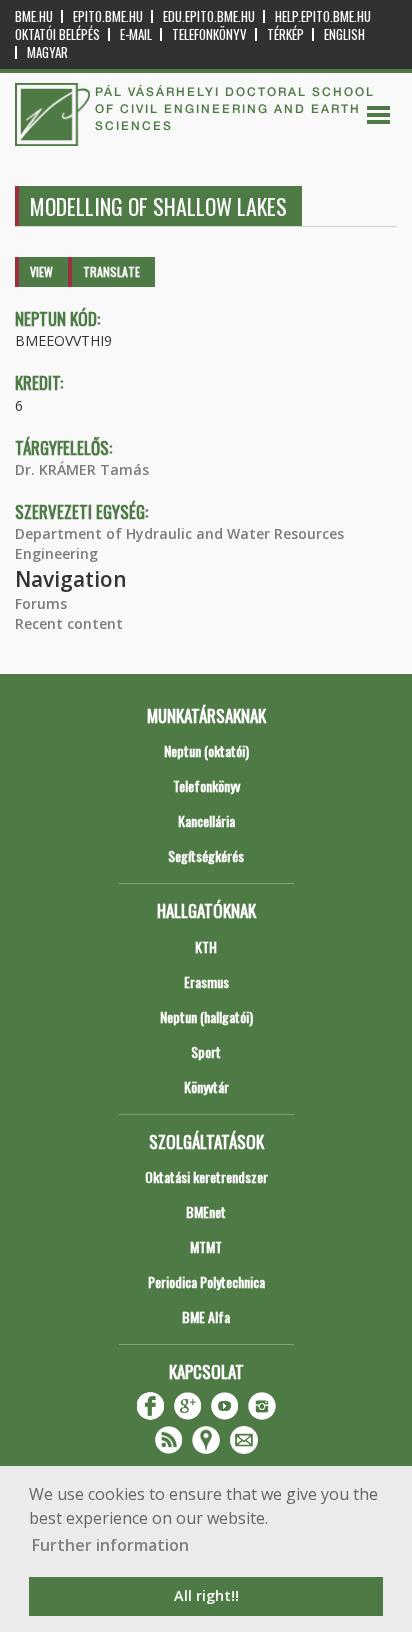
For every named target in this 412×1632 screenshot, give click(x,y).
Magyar (47, 52)
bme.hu (34, 16)
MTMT (206, 1246)
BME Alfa (206, 1316)
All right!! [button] (206, 1595)
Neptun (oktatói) (206, 750)
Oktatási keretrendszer (206, 1176)
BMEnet (206, 1211)
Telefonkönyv (209, 34)
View (41, 271)
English (344, 34)
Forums (41, 603)
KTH (206, 946)
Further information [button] (110, 1545)
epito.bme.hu (108, 16)
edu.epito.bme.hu (209, 16)
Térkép (285, 34)
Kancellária (206, 820)
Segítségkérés (206, 855)
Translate (111, 271)
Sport (206, 1051)
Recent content (69, 623)
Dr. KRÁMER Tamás (82, 469)
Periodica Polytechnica (206, 1281)
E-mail (136, 34)
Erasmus (206, 981)
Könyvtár (206, 1086)
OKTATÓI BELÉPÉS (57, 34)
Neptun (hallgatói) (206, 1016)
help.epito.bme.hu (323, 16)
